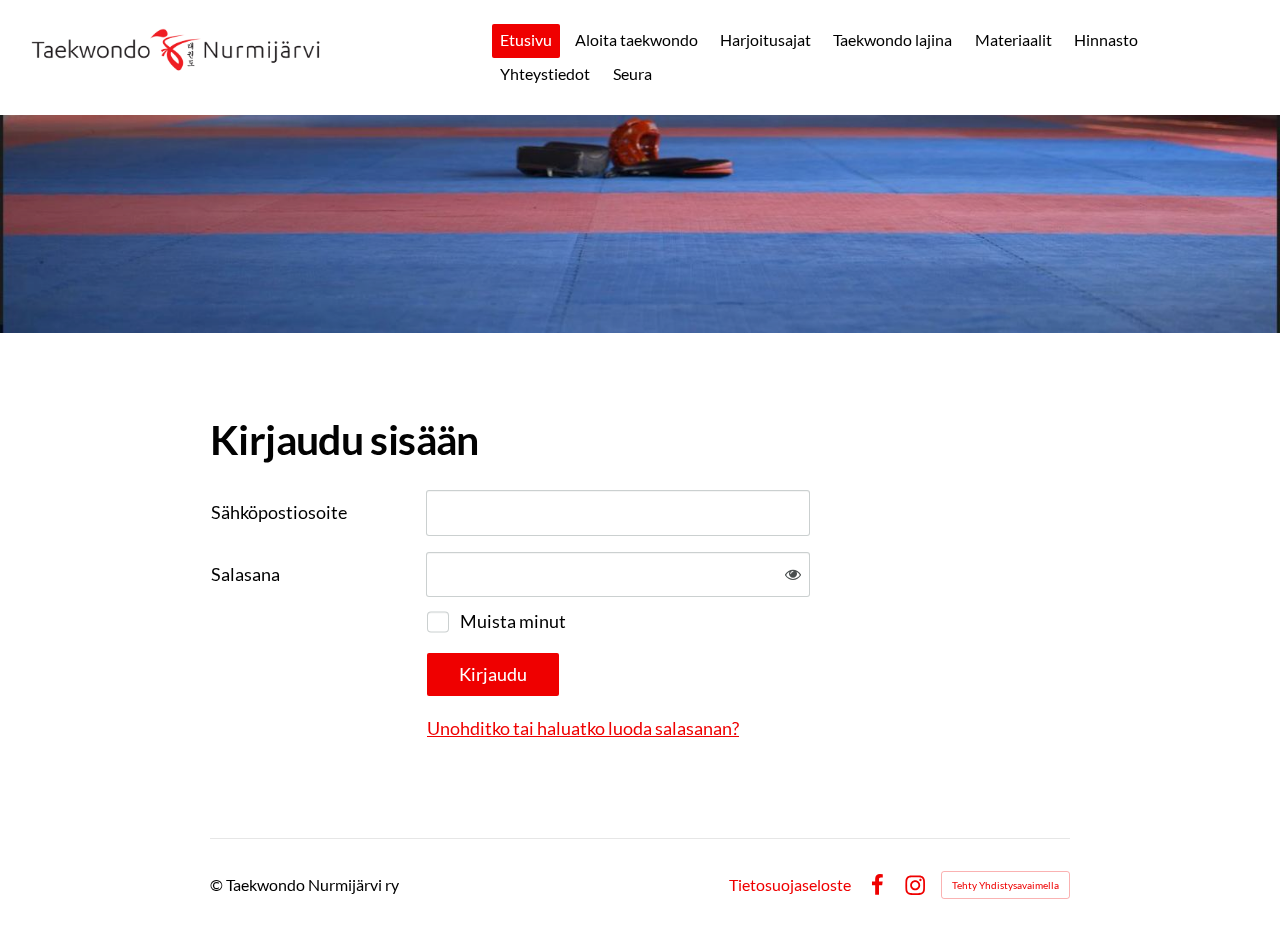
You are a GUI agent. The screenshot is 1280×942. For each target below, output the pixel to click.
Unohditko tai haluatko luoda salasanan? (583, 728)
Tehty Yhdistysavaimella (1005, 885)
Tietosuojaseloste (790, 885)
